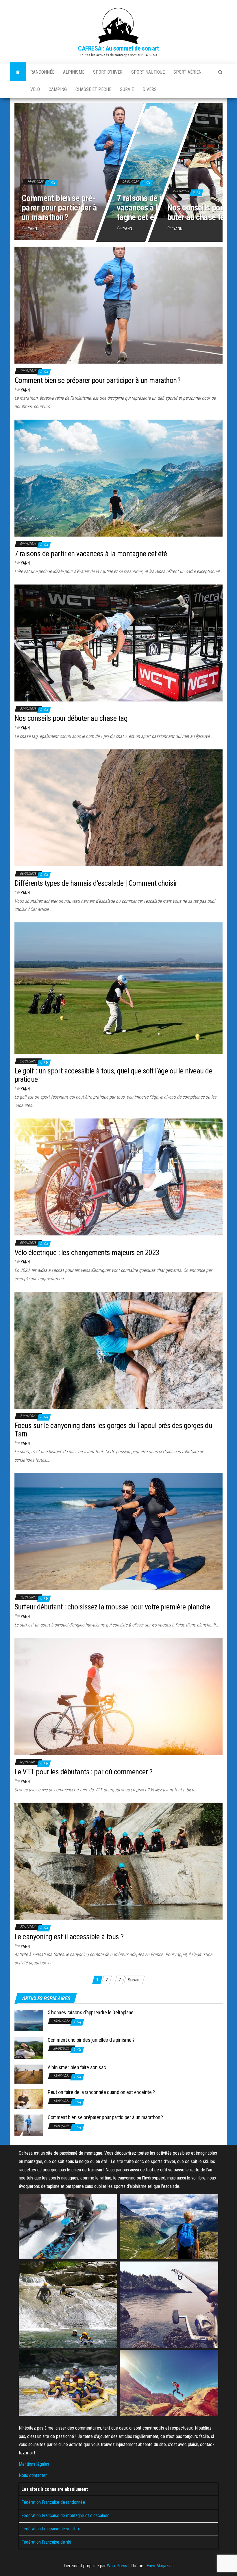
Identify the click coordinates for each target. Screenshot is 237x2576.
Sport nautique (148, 72)
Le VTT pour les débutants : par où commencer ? (83, 1772)
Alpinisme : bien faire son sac (77, 2067)
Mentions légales (34, 2464)
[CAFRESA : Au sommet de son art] (18, 72)
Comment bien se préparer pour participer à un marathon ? (59, 207)
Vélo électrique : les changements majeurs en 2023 (87, 1252)
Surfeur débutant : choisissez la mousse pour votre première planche (112, 1607)
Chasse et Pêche (93, 89)
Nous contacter (33, 2475)
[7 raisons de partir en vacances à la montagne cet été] (118, 478)
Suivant (134, 1980)
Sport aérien (187, 72)
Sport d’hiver (108, 72)
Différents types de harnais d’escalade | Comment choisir (96, 883)
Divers (150, 89)
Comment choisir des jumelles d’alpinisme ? (91, 2040)
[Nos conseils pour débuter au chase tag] (118, 643)
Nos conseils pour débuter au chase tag (71, 718)
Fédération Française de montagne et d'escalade (65, 2515)
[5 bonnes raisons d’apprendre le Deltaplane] (29, 2020)
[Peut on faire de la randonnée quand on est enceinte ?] (29, 2099)
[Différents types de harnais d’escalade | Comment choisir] (118, 807)
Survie (127, 89)
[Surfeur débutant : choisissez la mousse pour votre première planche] (118, 1531)
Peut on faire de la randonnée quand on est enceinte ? (101, 2092)
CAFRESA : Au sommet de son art (118, 48)
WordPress (117, 2566)
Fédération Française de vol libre (51, 2529)
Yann (33, 229)
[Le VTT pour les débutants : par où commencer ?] (118, 1696)
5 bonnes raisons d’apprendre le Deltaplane (91, 2012)
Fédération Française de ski (46, 2542)
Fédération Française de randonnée (53, 2502)
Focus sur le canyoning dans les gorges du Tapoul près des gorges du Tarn (113, 1430)
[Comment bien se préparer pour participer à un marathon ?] (118, 170)
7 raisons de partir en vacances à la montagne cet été (152, 207)
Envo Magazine (160, 2566)
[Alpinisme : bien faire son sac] (29, 2074)
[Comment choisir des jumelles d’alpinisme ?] (29, 2047)
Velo (35, 89)
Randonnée (42, 72)
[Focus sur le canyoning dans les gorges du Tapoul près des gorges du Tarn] (118, 1350)
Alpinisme (74, 72)
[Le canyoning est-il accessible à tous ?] (118, 1861)
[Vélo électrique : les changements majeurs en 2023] (118, 1177)
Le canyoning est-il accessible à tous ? (69, 1937)
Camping (58, 89)
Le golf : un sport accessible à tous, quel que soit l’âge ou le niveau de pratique (113, 1075)
